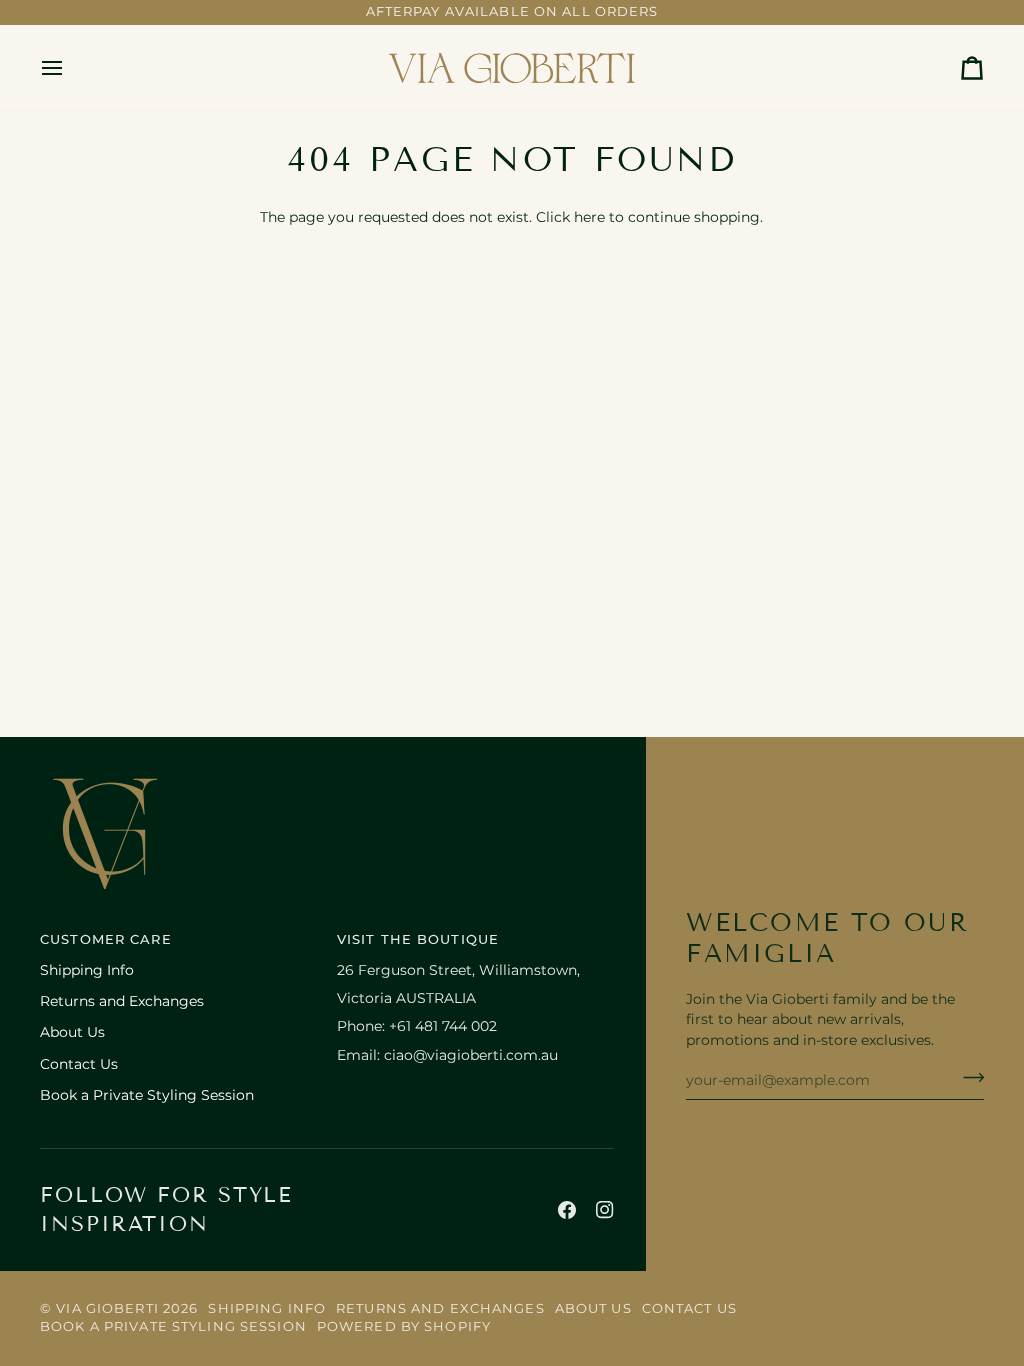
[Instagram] (605, 1210)
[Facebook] (567, 1210)
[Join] (967, 1078)
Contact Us (79, 1064)
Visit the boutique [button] (418, 939)
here (589, 217)
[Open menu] (70, 68)
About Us (72, 1032)
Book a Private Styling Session (147, 1095)
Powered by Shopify (404, 1326)
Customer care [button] (106, 939)
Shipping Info (87, 970)
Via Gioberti (107, 1308)
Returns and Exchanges (122, 1001)
